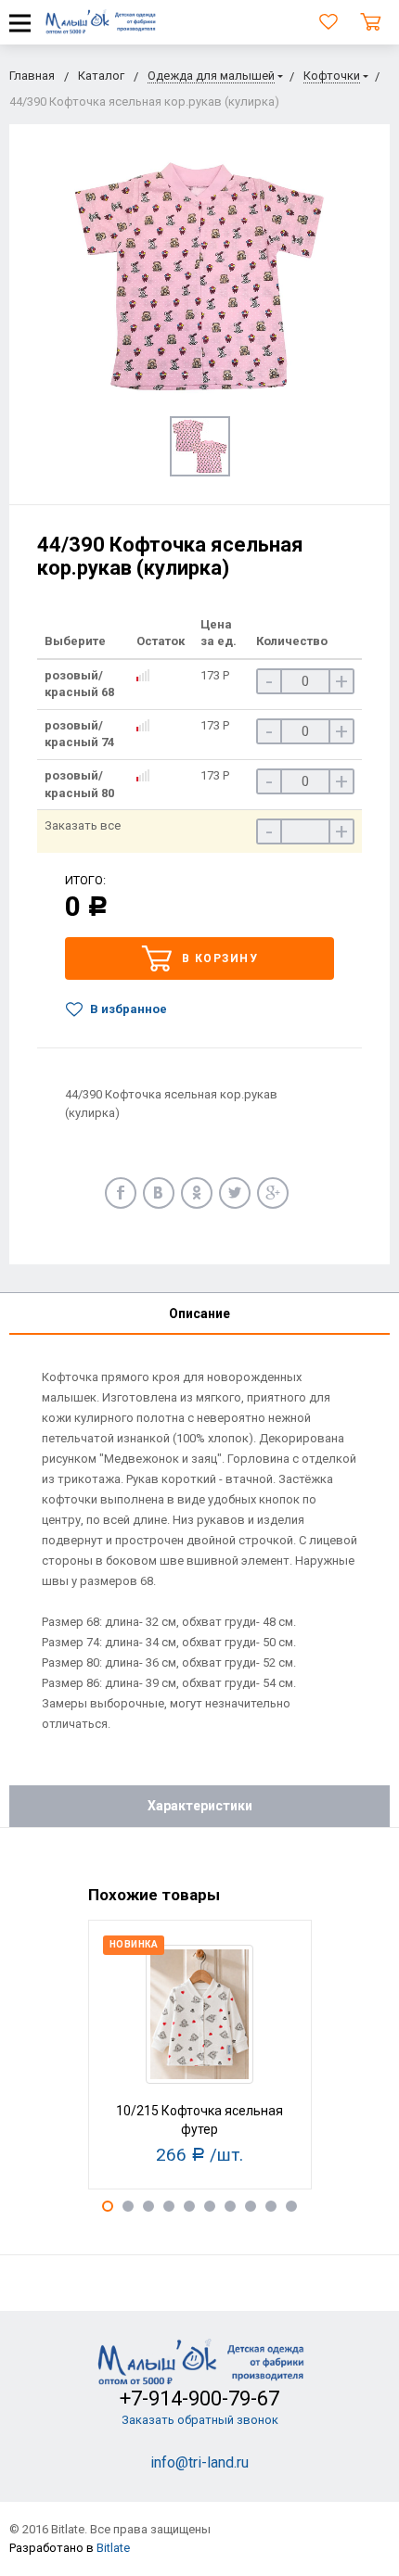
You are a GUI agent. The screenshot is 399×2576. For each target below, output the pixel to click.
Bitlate (113, 2548)
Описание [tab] (199, 1313)
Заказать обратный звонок (200, 2420)
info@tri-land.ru (199, 2462)
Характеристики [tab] (200, 1806)
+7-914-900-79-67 (199, 2398)
